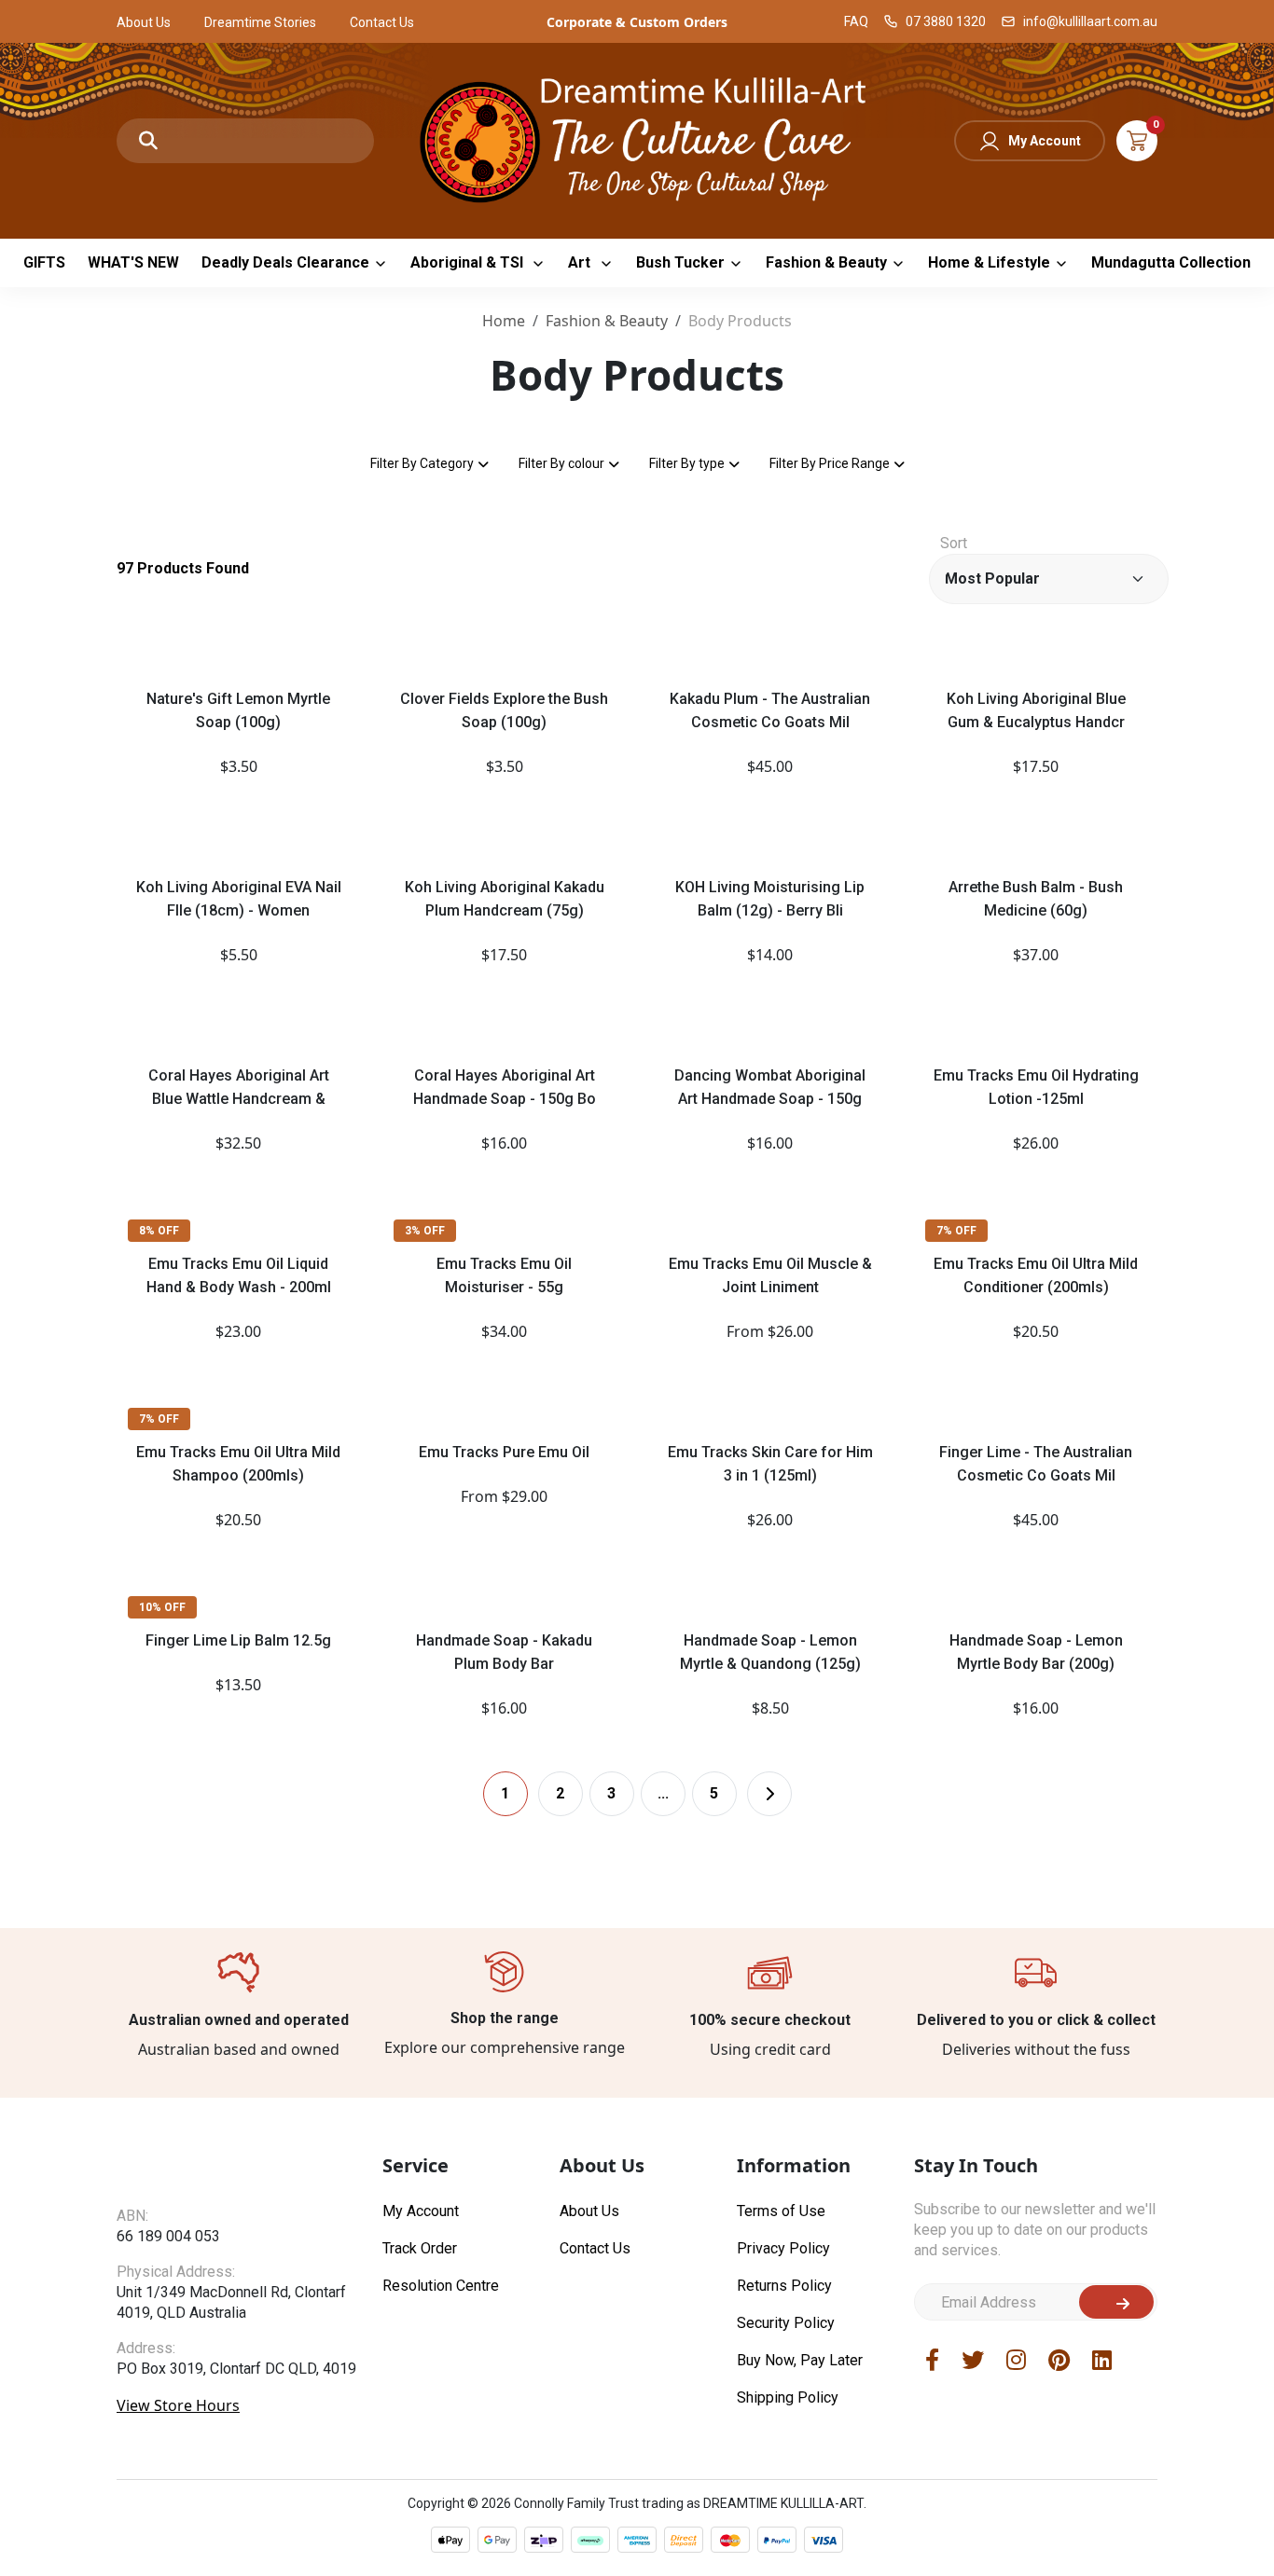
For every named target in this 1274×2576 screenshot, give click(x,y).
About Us (144, 22)
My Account (1045, 141)
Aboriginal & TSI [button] (469, 262)
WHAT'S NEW (133, 262)
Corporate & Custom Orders (637, 22)
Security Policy (786, 2544)
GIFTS (44, 262)
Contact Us (382, 22)
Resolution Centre (441, 2507)
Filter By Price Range (830, 463)
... (663, 2014)
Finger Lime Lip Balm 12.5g (238, 1640)
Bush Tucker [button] (680, 262)
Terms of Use (781, 2432)
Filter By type (687, 463)
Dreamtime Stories (260, 22)
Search (148, 141)
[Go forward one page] (769, 2015)
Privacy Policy (783, 2469)
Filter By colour (561, 463)
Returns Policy (784, 2507)
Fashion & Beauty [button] (826, 262)
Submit (1116, 2523)
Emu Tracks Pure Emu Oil (504, 1452)
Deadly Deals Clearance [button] (285, 262)
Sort (954, 543)
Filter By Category (422, 463)
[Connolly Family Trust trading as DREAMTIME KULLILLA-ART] (637, 138)
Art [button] (581, 262)
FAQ (856, 21)
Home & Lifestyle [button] (989, 262)
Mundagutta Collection (1171, 262)
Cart (1137, 141)
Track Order (420, 2469)
